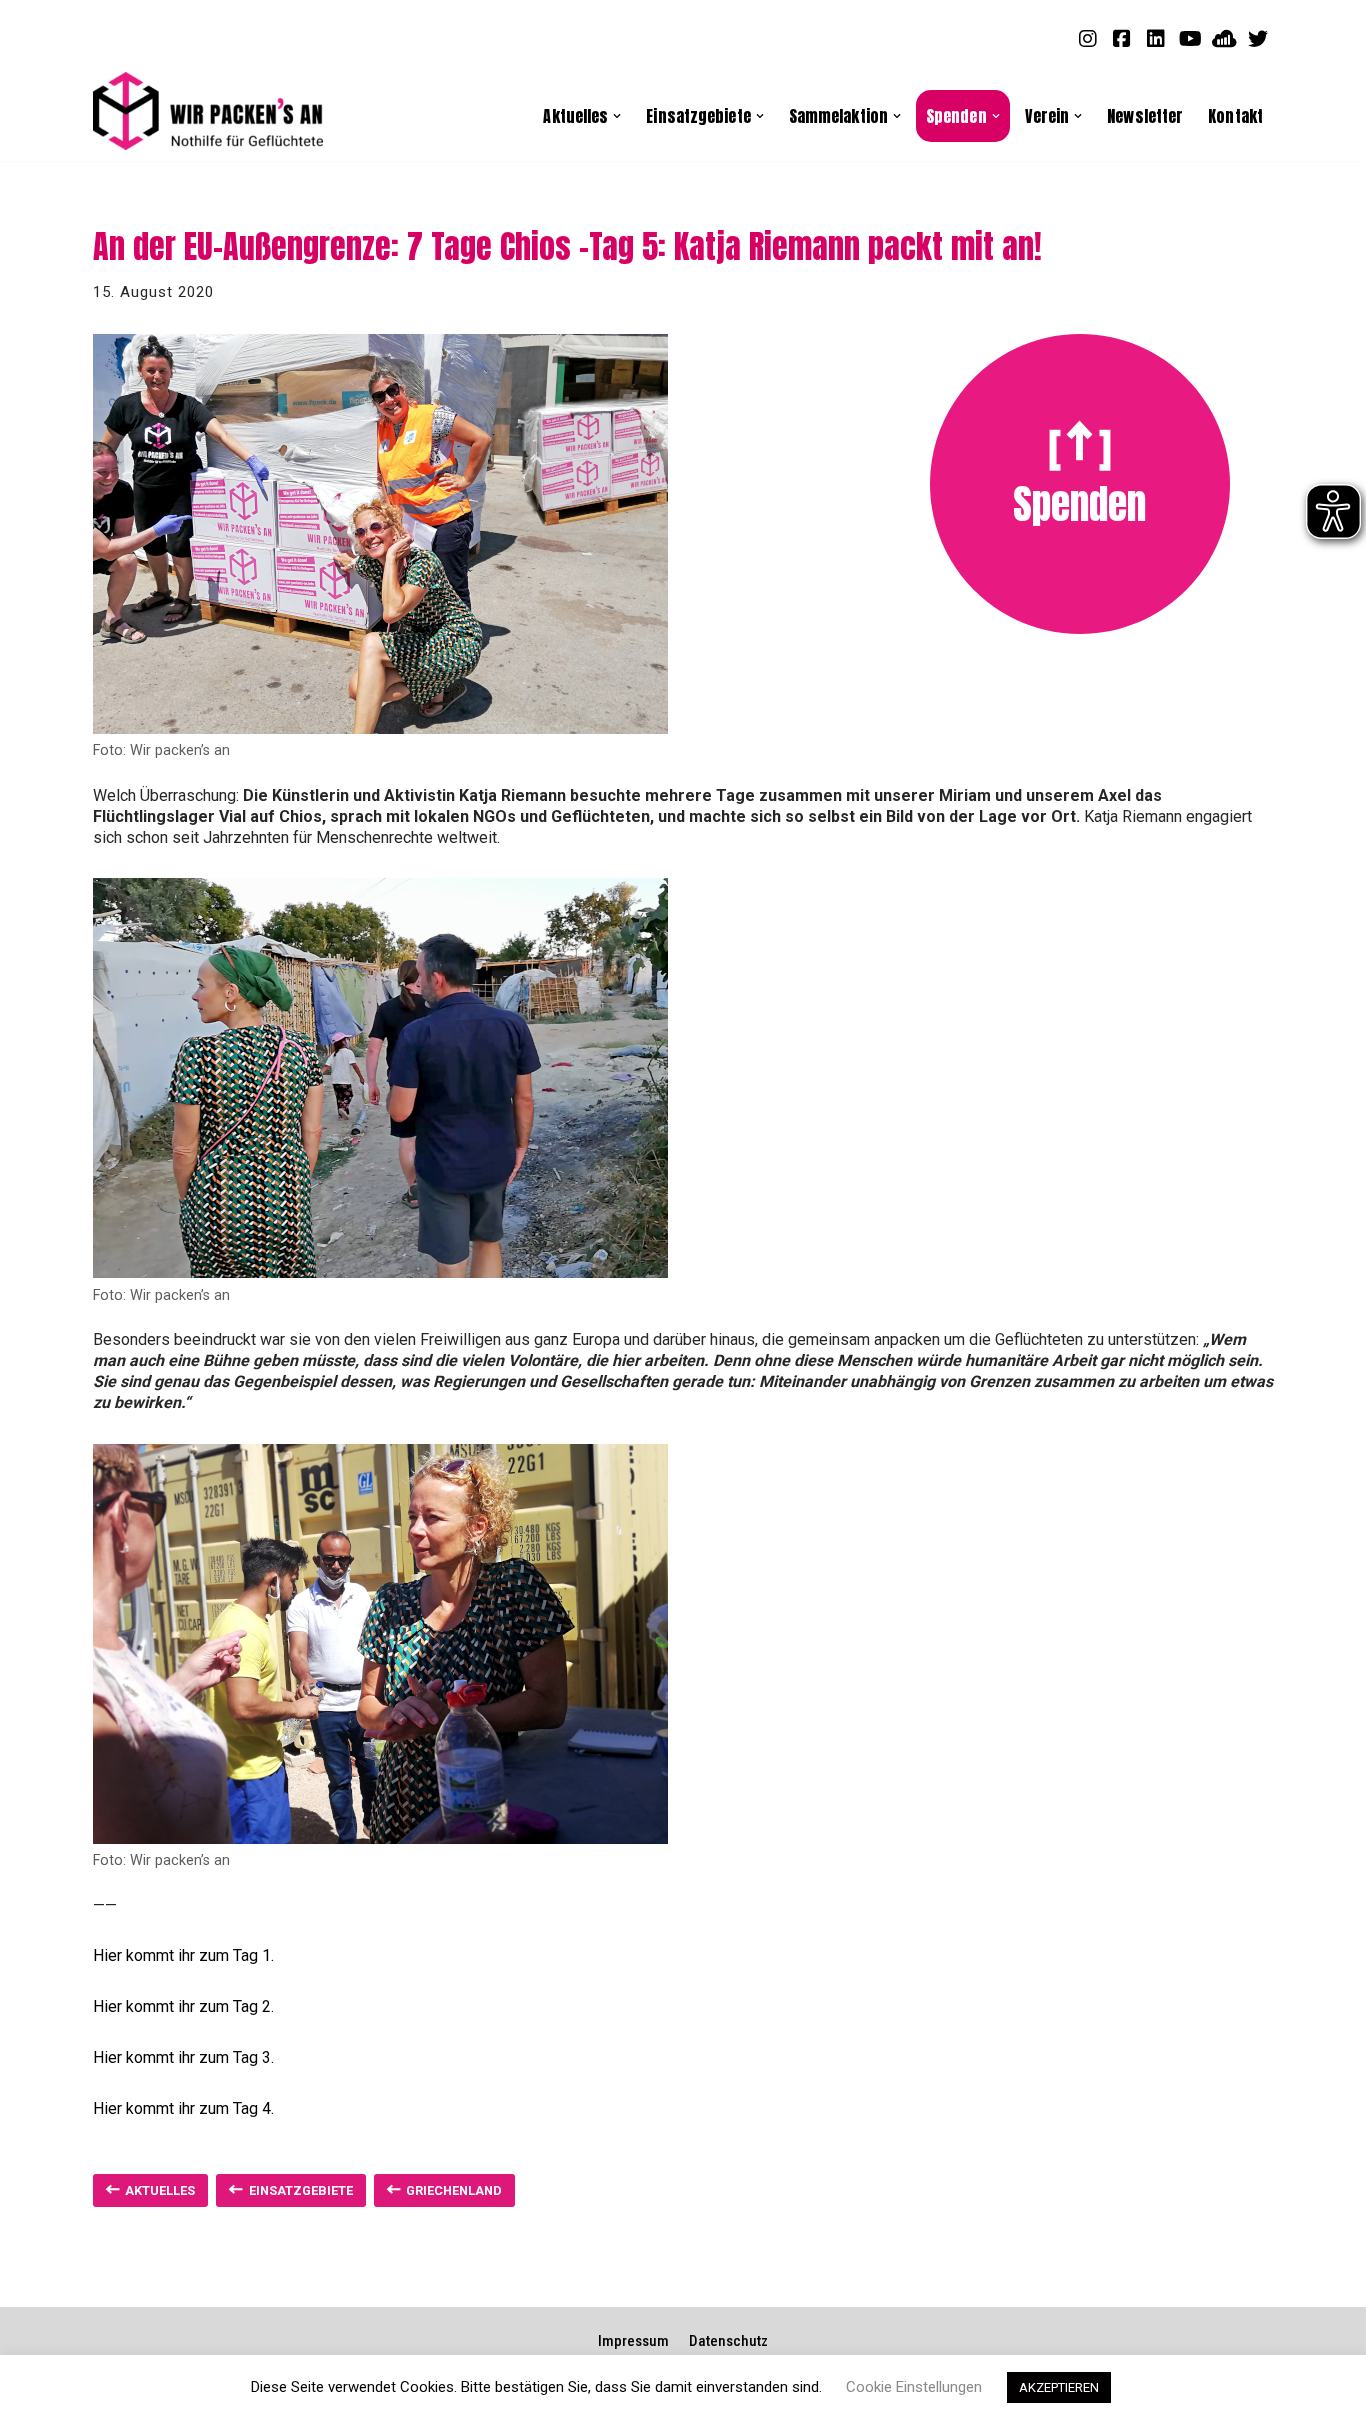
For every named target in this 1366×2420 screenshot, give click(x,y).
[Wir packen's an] (208, 111)
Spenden (1079, 504)
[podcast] (1224, 38)
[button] (617, 116)
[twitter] (1258, 38)
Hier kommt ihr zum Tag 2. (183, 2006)
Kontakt (1235, 115)
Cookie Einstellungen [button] (914, 2387)
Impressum (633, 2341)
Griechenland (454, 2190)
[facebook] (1122, 38)
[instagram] (1088, 38)
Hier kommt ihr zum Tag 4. (183, 2108)
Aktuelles (160, 2190)
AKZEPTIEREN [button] (1059, 2387)
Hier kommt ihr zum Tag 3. (183, 2057)
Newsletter (1145, 115)
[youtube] (1190, 38)
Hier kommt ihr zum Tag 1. (183, 1955)
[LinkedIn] (1156, 38)
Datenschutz (728, 2341)
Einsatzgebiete (301, 2190)
